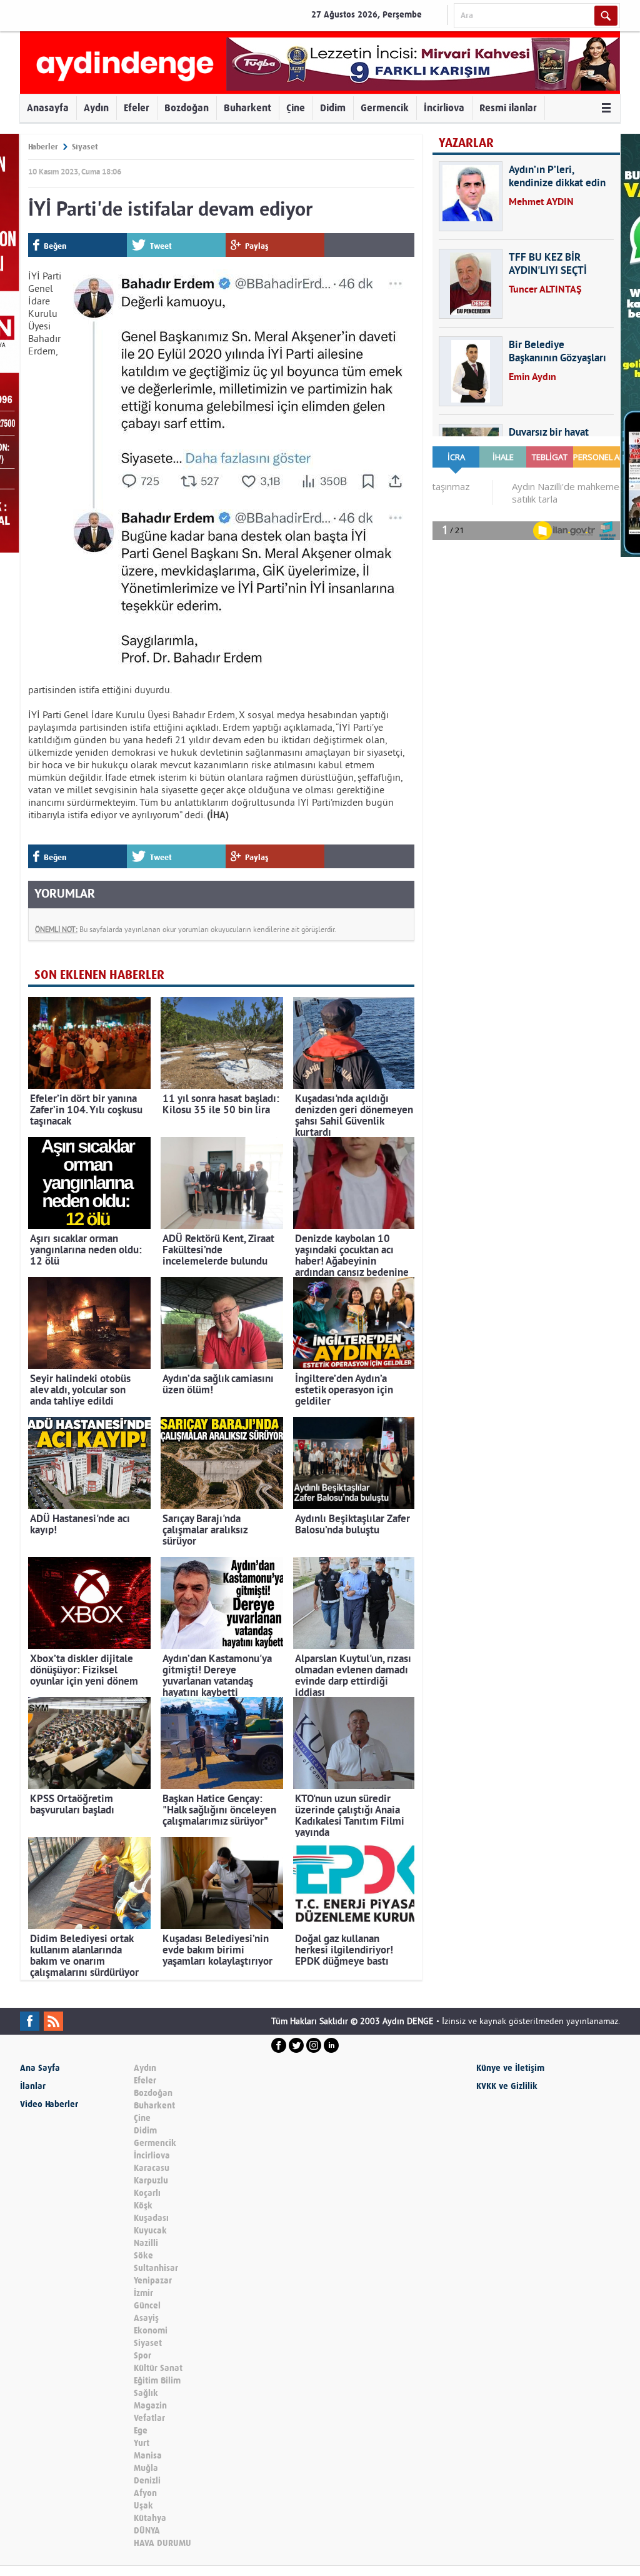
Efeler (137, 108)
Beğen (55, 246)
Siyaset (85, 147)
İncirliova (444, 108)
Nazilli (146, 2243)
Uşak (143, 2506)
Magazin (150, 2406)
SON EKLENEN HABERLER (99, 975)
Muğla (146, 2468)
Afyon (145, 2493)
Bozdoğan (187, 108)
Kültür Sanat (158, 2368)
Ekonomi (151, 2331)
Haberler (43, 147)
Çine (296, 108)
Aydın (96, 108)
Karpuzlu (151, 2181)
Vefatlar (149, 2418)
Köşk (143, 2206)
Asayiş (146, 2318)
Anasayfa (48, 108)
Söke (143, 2256)
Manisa (148, 2456)
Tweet (161, 246)
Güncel (147, 2306)
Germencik (385, 108)
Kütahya (150, 2518)
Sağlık (146, 2393)
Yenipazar (153, 2281)
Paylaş (257, 246)
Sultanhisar (156, 2268)
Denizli (147, 2481)
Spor (142, 2356)
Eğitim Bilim (157, 2381)
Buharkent (247, 108)
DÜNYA (147, 2531)
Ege (141, 2431)
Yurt (142, 2443)
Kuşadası (151, 2218)
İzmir (143, 2293)
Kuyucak (150, 2231)
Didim (333, 108)
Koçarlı (147, 2193)
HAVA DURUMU (162, 2543)
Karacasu (152, 2168)
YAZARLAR (466, 143)
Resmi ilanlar (508, 108)
